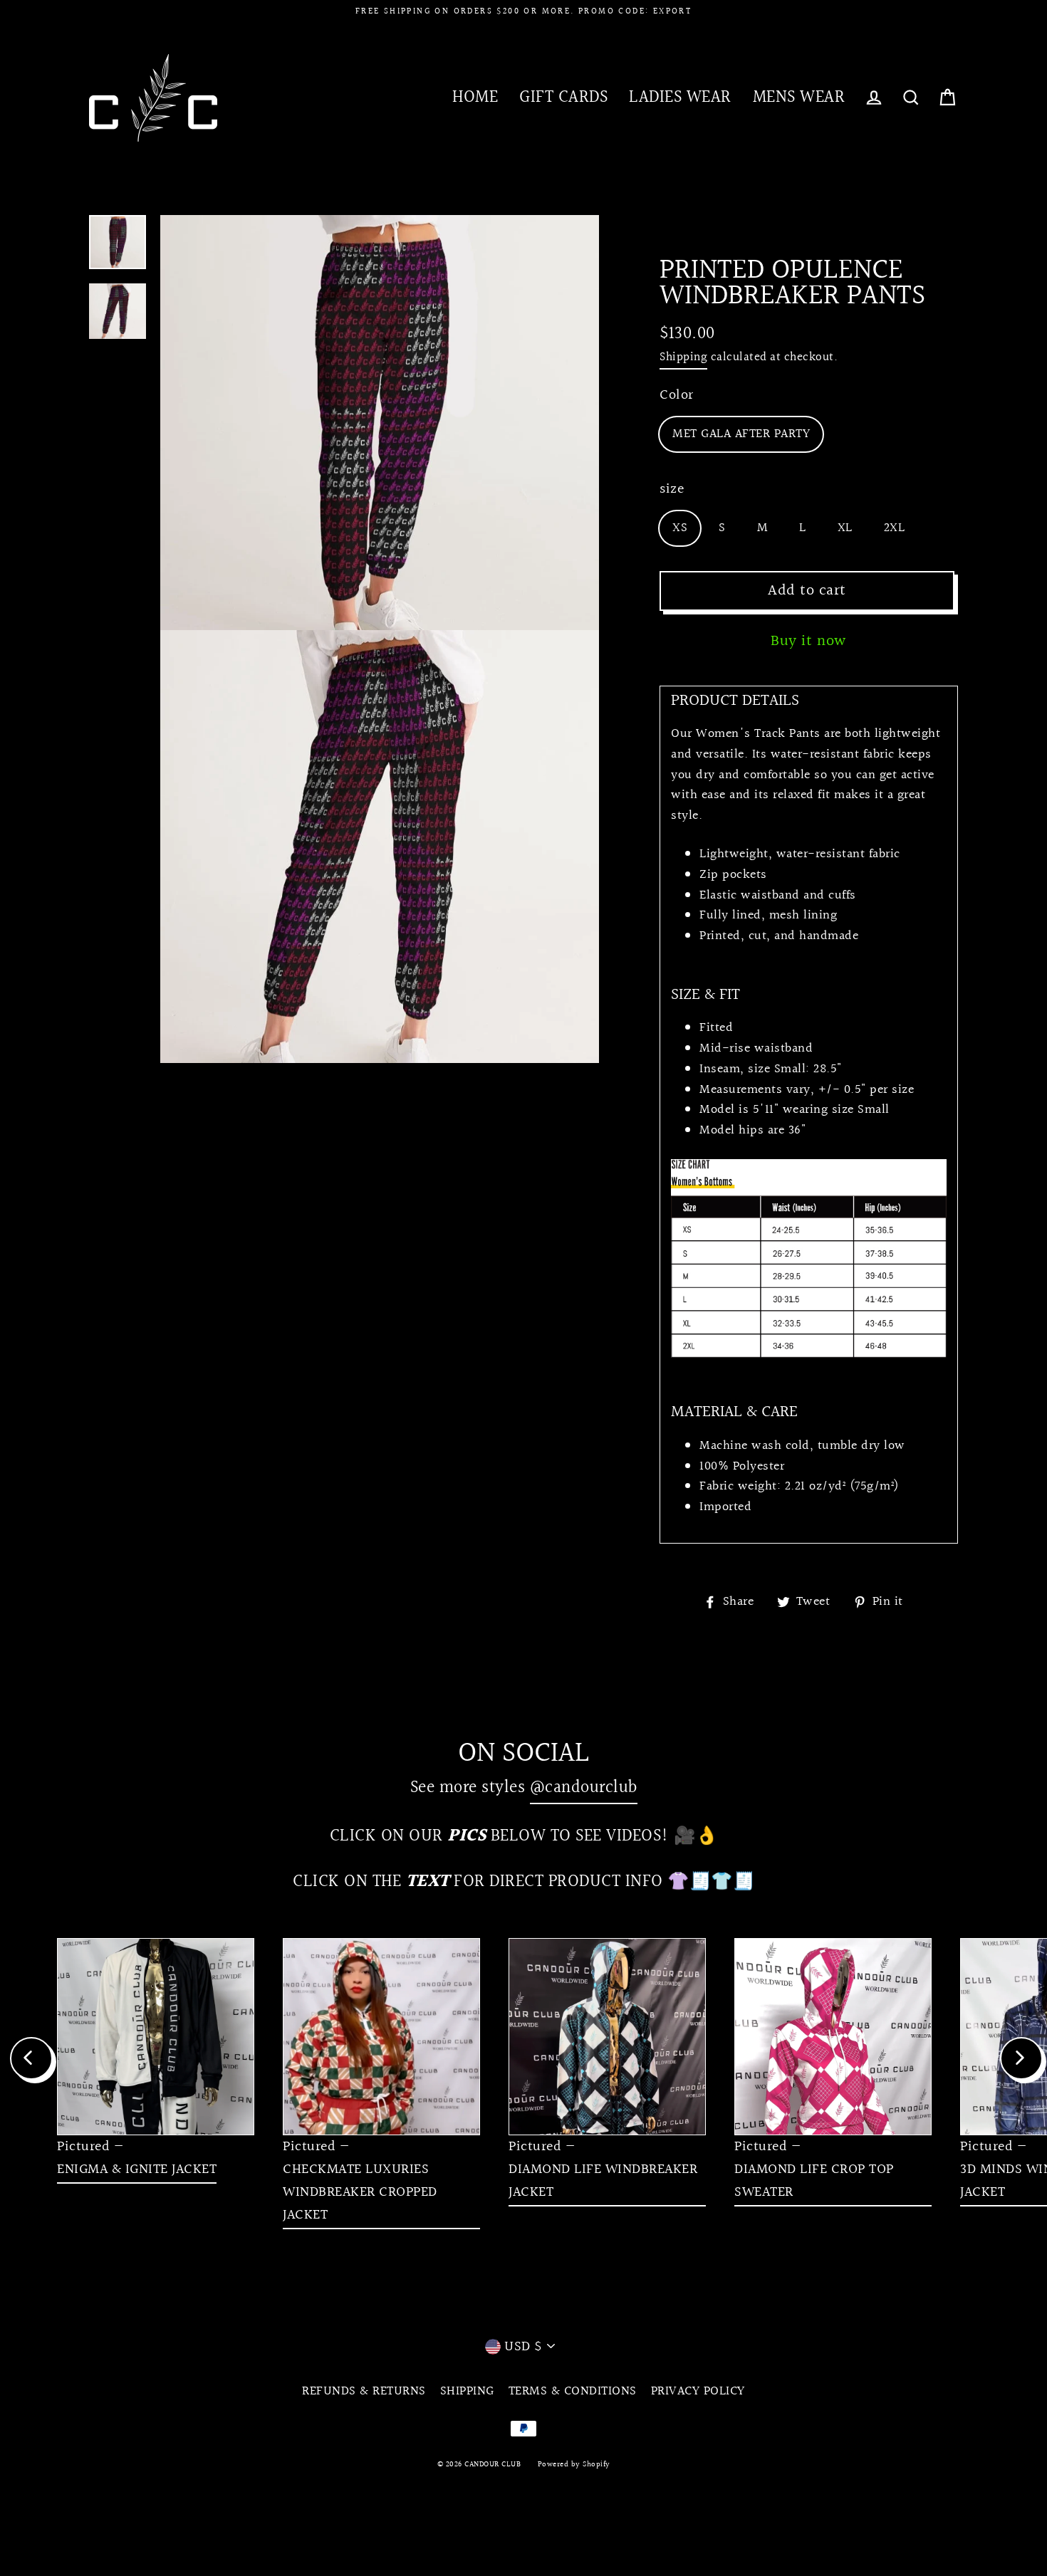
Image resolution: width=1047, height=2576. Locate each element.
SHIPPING (467, 2391)
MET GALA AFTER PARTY (741, 434)
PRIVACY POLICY (698, 2391)
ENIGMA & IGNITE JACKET (137, 2169)
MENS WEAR (799, 97)
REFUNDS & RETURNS (364, 2391)
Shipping (683, 357)
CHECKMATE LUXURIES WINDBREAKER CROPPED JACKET (360, 2192)
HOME (475, 97)
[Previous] (31, 2058)
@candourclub (584, 1787)
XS (680, 528)
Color (677, 395)
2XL (895, 528)
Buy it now (809, 641)
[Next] (1021, 2058)
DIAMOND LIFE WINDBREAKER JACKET (603, 2181)
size (672, 489)
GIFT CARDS (563, 97)
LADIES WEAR (680, 97)
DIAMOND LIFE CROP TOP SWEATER (814, 2181)
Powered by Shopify (574, 2465)
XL (845, 528)
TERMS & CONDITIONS (573, 2391)
